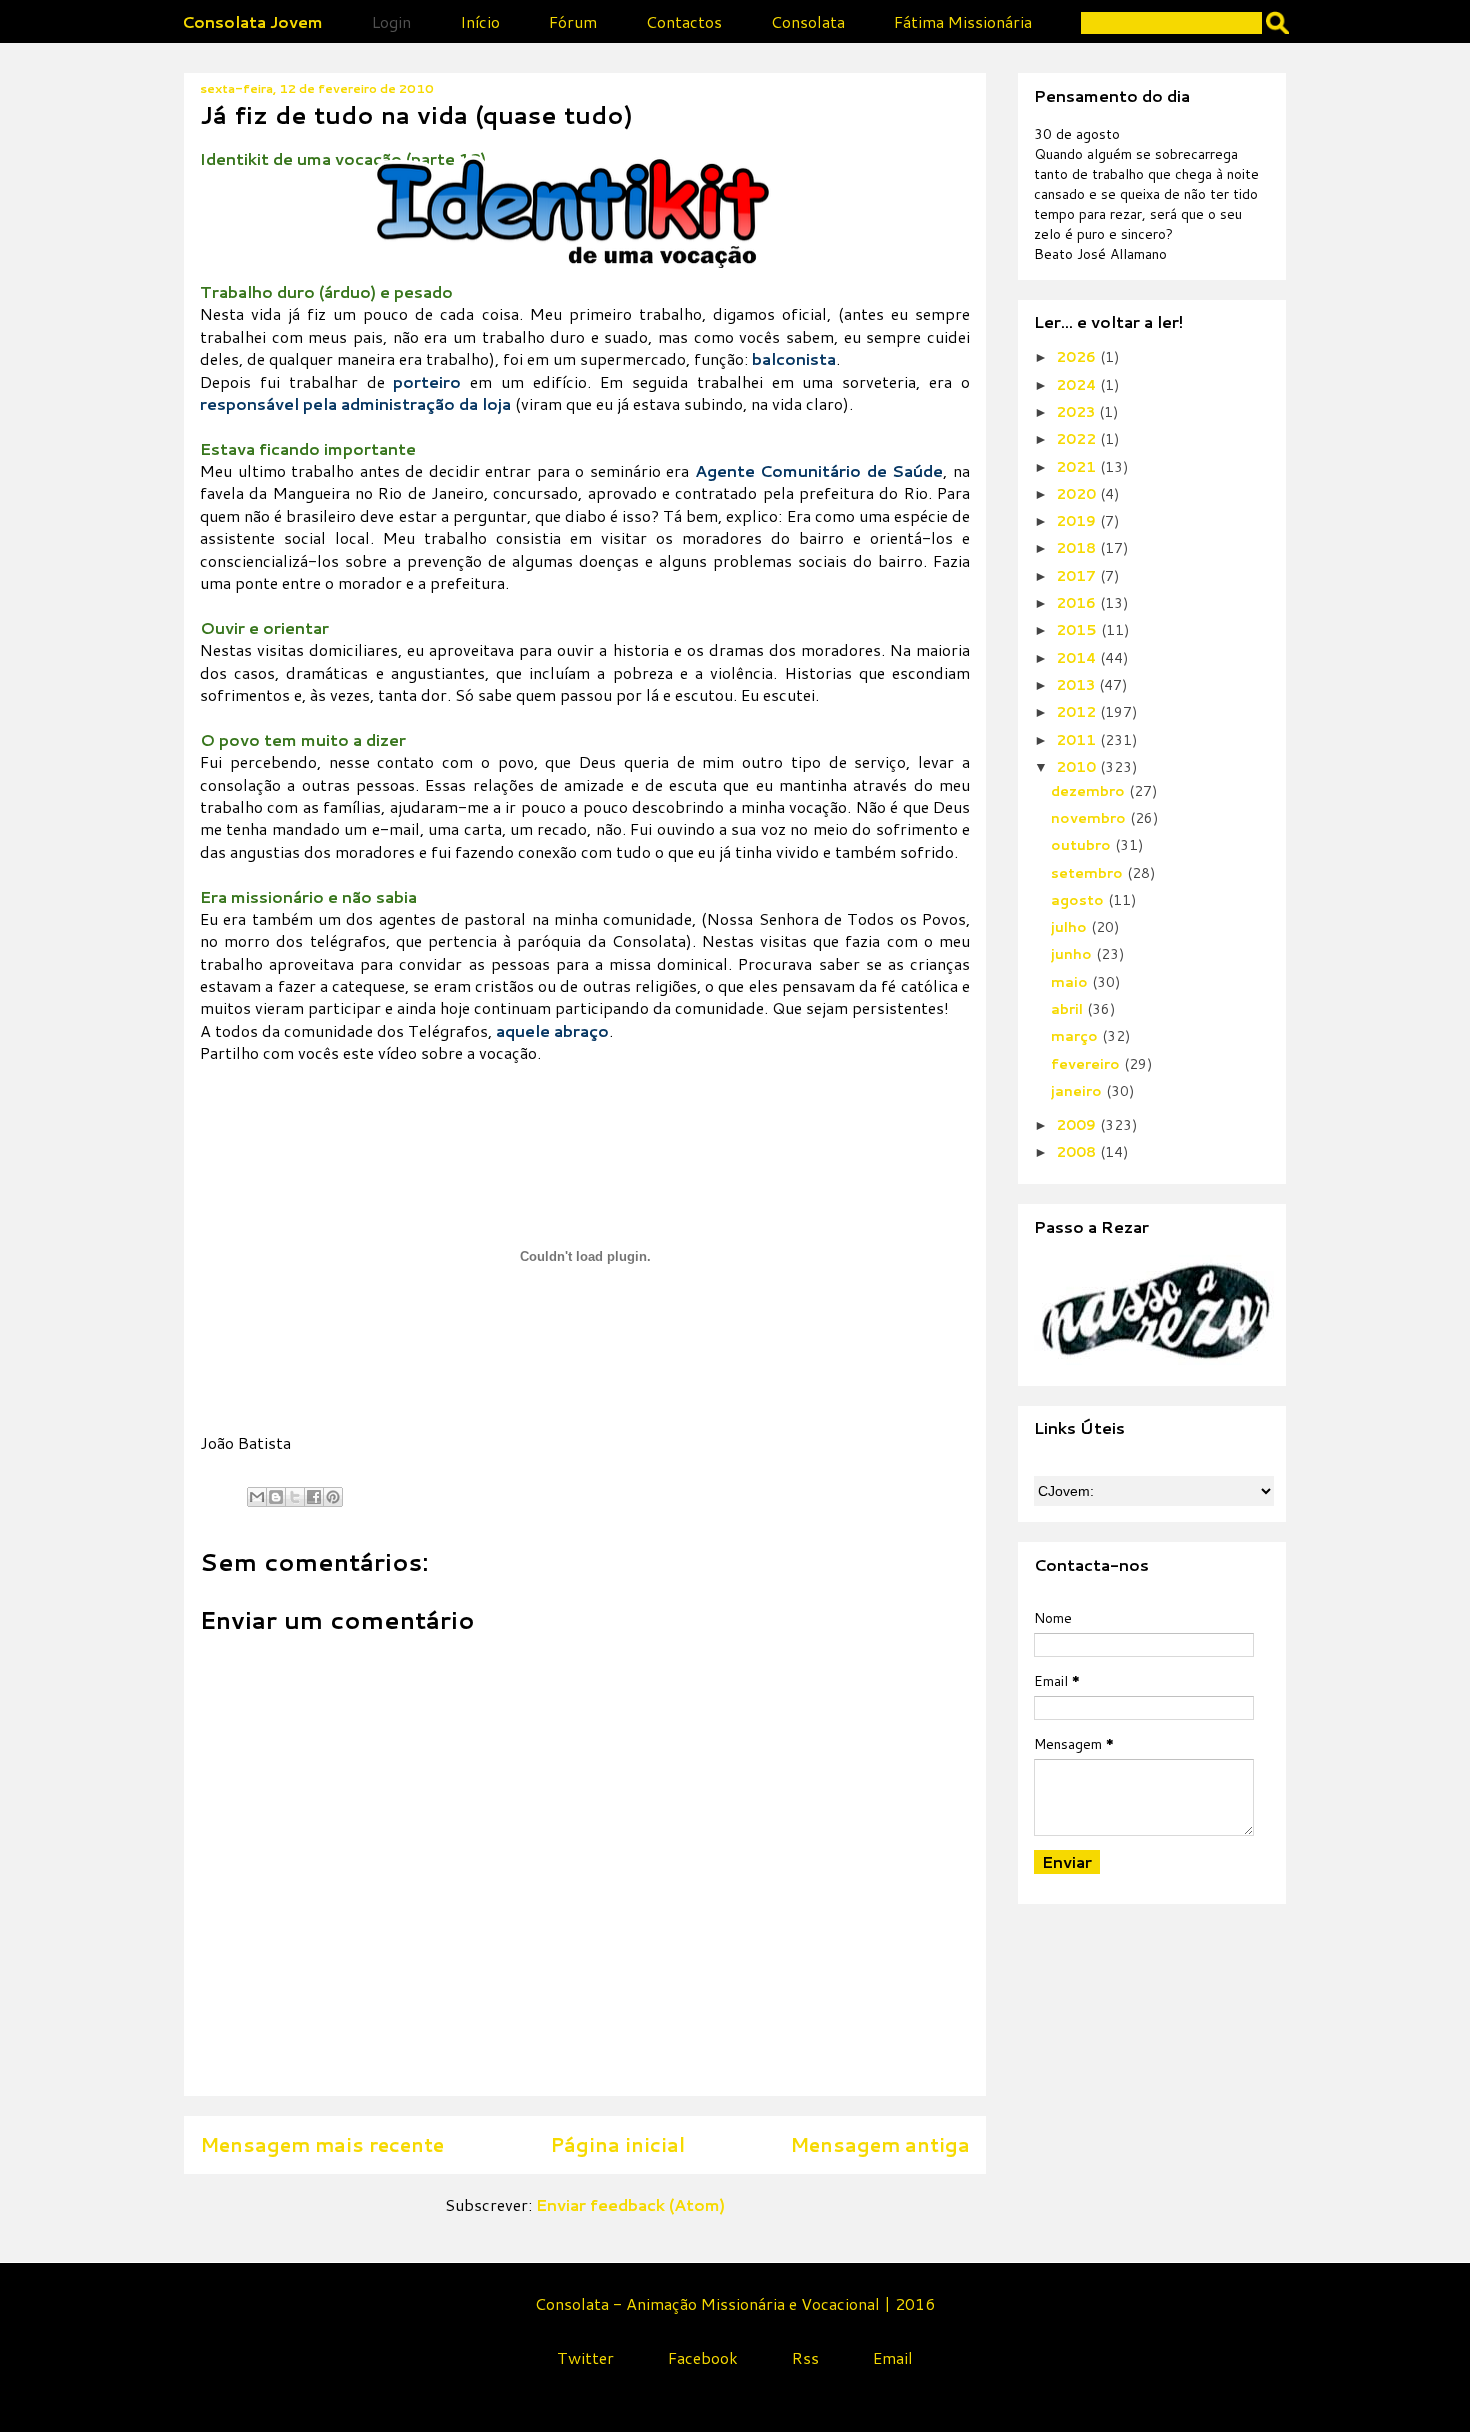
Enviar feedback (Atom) (630, 2204)
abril (1069, 1009)
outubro (1083, 845)
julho (1071, 927)
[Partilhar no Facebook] (314, 1497)
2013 (1077, 685)
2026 (1078, 357)
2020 (1078, 494)
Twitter (585, 2357)
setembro (1089, 873)
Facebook (703, 2357)
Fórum (573, 21)
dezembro (1090, 791)
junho (1073, 954)
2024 (1078, 385)
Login (391, 21)
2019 (1078, 521)
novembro (1090, 818)
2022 (1078, 439)
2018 (1078, 548)
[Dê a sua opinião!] (276, 1497)
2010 (1078, 767)
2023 (1077, 412)
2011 (1078, 740)
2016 (1078, 603)
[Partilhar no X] (295, 1497)
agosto (1079, 900)
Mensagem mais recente (322, 2144)
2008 (1078, 1152)
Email (893, 2357)
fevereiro (1087, 1064)
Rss (805, 2357)
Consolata (808, 21)
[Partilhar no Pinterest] (333, 1497)
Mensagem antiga (880, 2144)
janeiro (1078, 1091)
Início (480, 21)
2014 (1078, 658)
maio (1071, 982)
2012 (1078, 712)
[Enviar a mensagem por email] (257, 1497)
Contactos (684, 21)
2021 (1078, 467)
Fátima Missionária (963, 21)
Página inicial (617, 2144)
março (1076, 1036)
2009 (1078, 1125)
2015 (1078, 630)
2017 (1078, 576)
